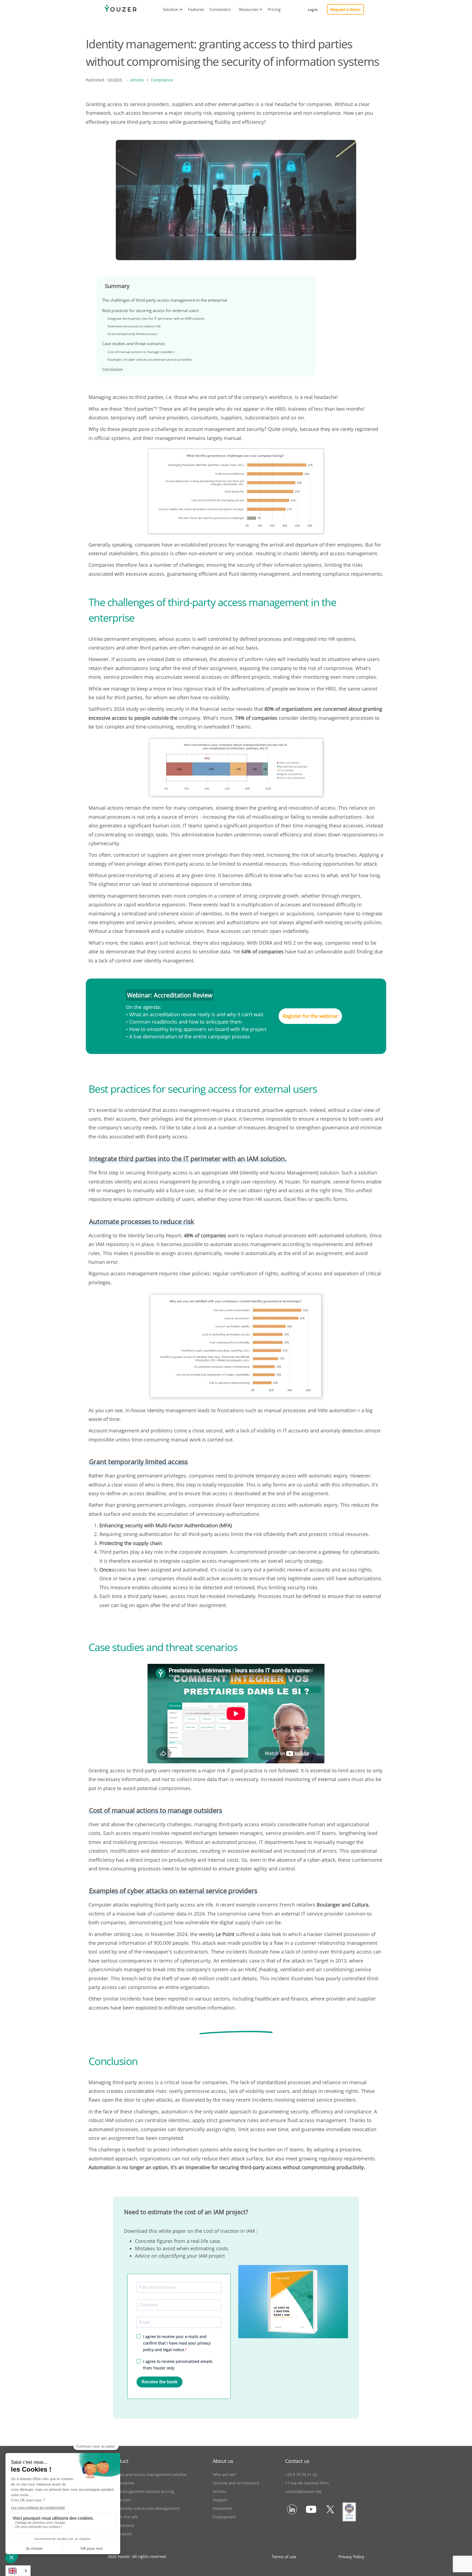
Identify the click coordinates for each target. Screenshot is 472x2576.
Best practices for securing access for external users (151, 310)
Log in (313, 10)
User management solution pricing (142, 2491)
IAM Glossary (122, 2525)
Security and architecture (236, 2483)
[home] (120, 9)
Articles (137, 80)
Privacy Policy (351, 2557)
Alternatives (121, 2534)
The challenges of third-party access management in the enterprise (165, 300)
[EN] (18, 2571)
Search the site (124, 2517)
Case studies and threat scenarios (133, 343)
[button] (171, 9)
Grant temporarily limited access (132, 334)
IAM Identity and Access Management (145, 2508)
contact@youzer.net (303, 2491)
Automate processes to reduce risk (134, 326)
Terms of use (284, 2557)
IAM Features (122, 2483)
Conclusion (113, 369)
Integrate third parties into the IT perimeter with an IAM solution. (156, 318)
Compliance (162, 80)
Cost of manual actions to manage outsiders (141, 352)
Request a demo (345, 9)
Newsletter (223, 2508)
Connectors (220, 9)
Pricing (274, 9)
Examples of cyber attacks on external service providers (150, 359)
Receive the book (160, 2382)
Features (196, 9)
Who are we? (224, 2474)
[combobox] (18, 2571)
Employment (224, 2517)
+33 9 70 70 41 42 (301, 2474)
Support (220, 2500)
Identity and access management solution (149, 2474)
